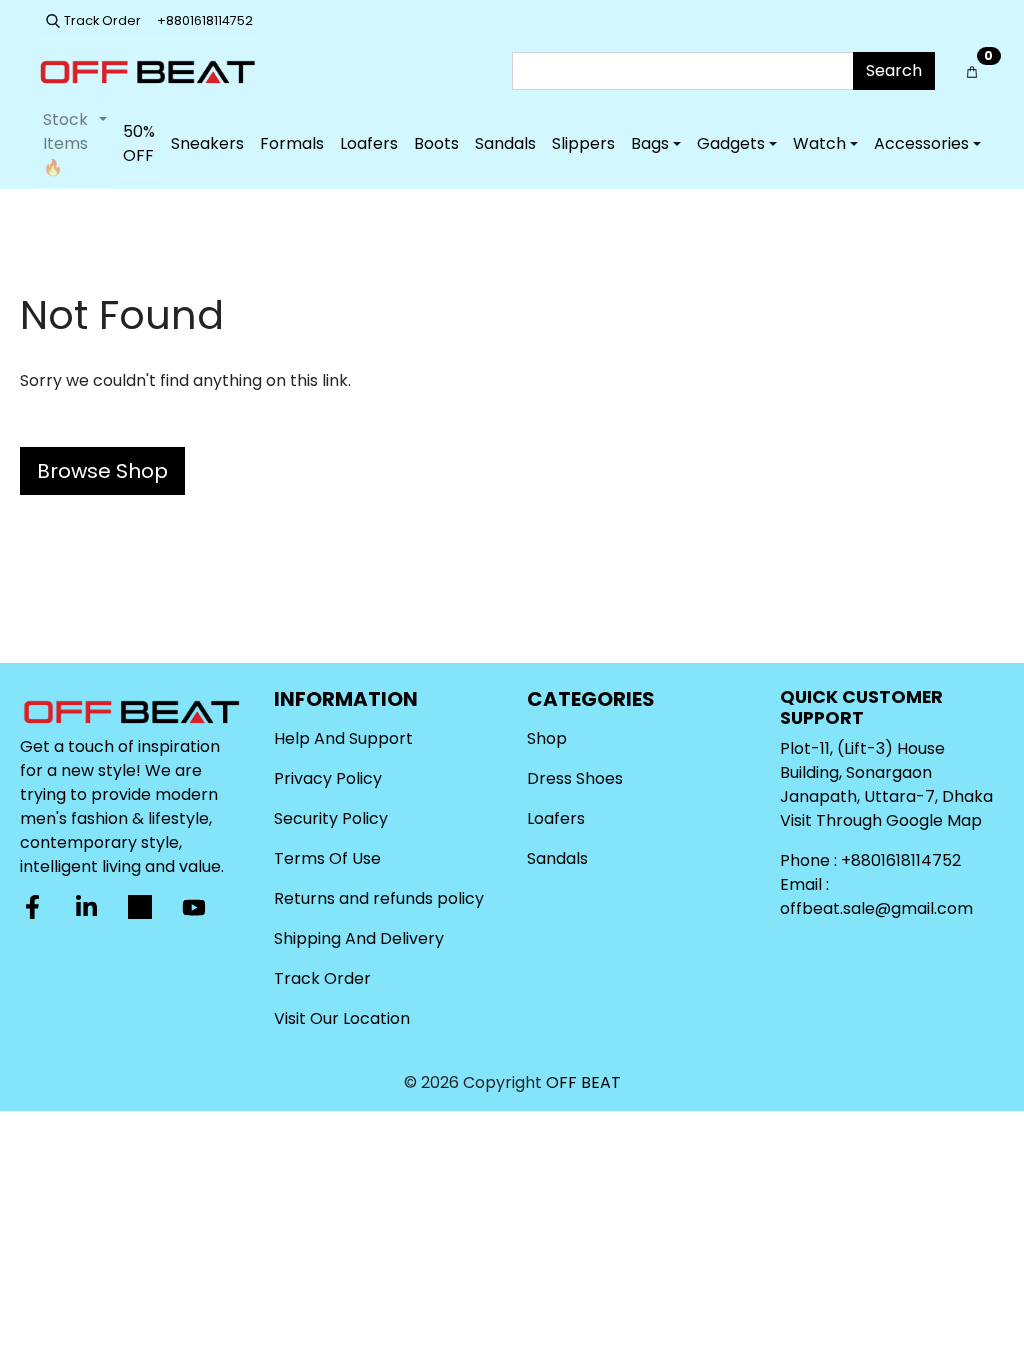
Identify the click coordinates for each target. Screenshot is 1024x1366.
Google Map (934, 820)
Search (894, 70)
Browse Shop (102, 471)
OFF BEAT (583, 1082)
